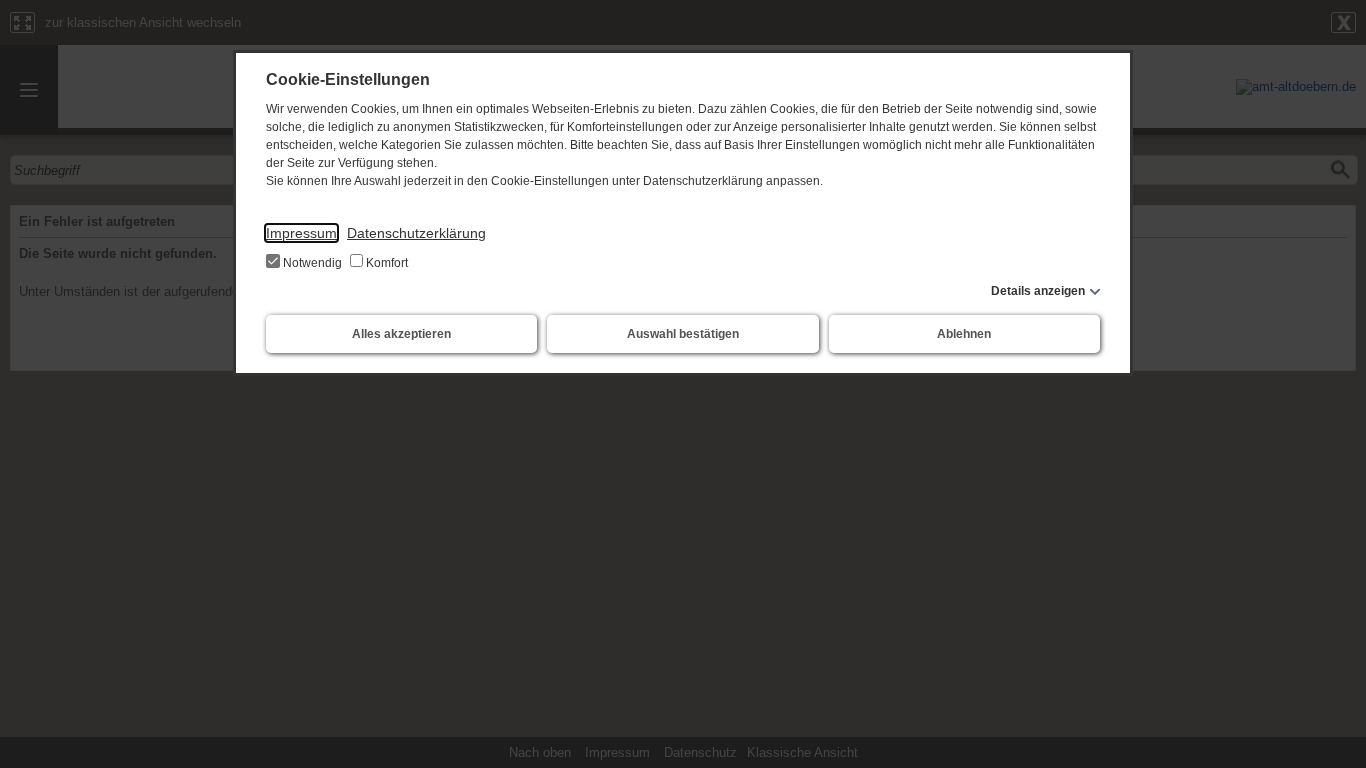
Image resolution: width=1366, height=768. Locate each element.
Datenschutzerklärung (416, 233)
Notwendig (312, 263)
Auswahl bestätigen (683, 334)
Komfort (385, 263)
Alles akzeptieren (401, 334)
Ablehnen (964, 334)
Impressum (301, 233)
